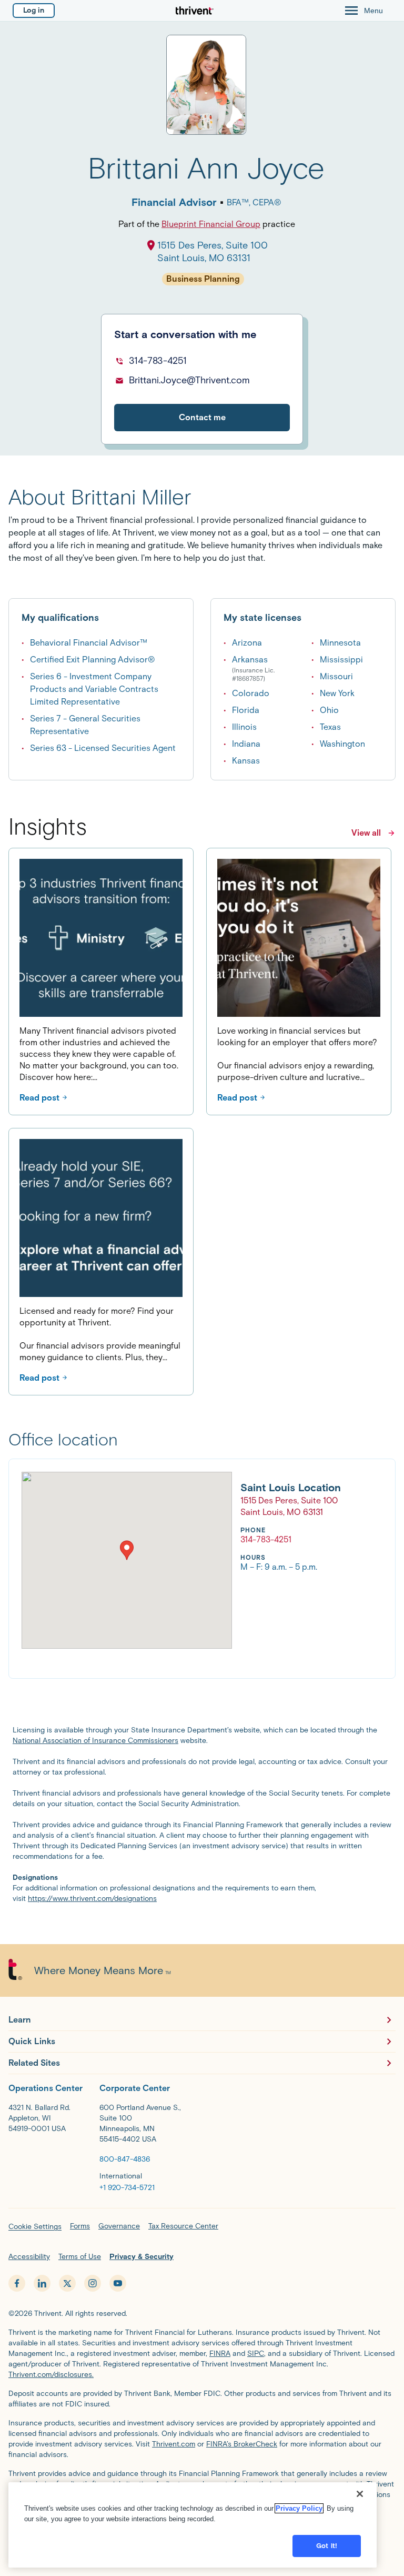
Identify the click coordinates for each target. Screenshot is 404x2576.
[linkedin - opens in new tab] (42, 2283)
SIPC (256, 2354)
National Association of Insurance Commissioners (95, 1741)
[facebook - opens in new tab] (17, 2283)
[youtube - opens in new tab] (118, 2283)
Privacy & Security (142, 2257)
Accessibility (29, 2257)
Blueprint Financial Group (211, 224)
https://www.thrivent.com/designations (92, 1899)
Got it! (327, 2546)
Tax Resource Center (183, 2226)
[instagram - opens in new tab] (93, 2283)
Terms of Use (80, 2257)
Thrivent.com (174, 2444)
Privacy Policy (299, 2508)
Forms (80, 2226)
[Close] (360, 2494)
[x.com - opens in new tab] (67, 2283)
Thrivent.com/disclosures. (51, 2375)
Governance (119, 2226)
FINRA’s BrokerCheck (242, 2444)
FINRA (220, 2354)
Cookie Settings (35, 2227)
